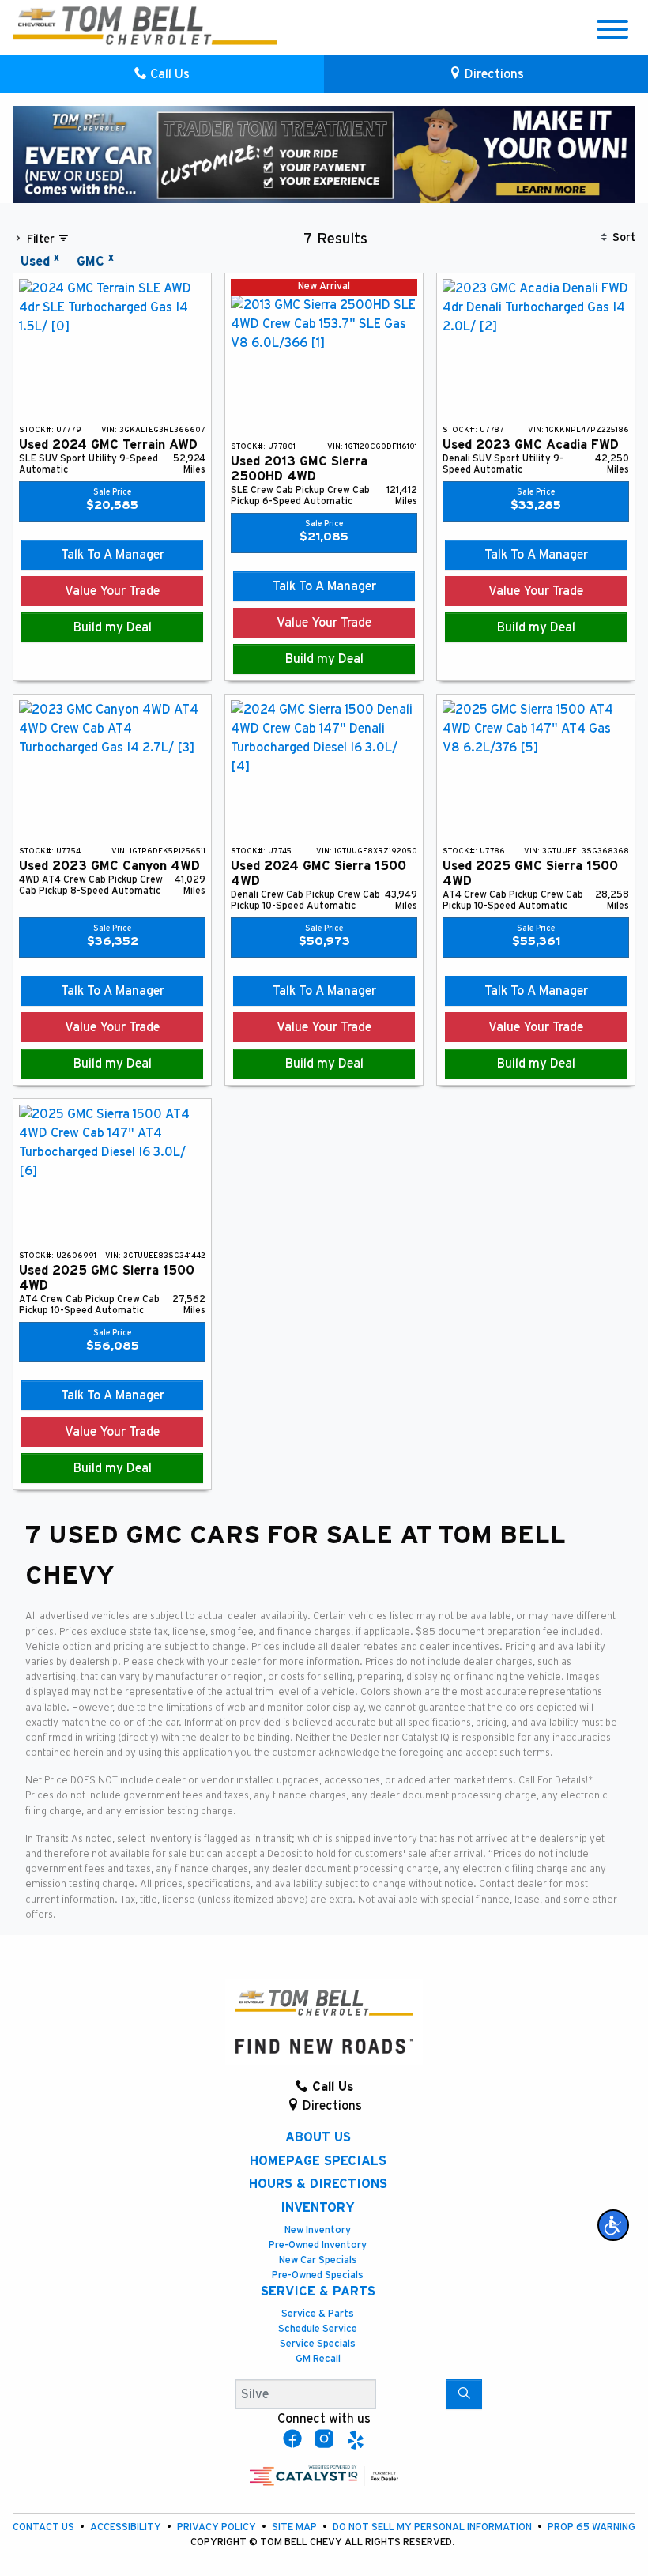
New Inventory (318, 2230)
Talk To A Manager (113, 555)
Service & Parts (318, 2292)
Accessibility (127, 2527)
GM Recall (318, 2359)
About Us (318, 2137)
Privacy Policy (218, 2527)
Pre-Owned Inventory (318, 2245)
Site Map (296, 2527)
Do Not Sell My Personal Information (433, 2527)
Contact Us (45, 2527)
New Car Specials (318, 2260)
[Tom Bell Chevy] (145, 25)
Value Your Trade (112, 591)
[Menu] (612, 32)
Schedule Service (318, 2329)
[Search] (464, 2394)
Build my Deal (113, 627)
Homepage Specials (318, 2161)
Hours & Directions (318, 2184)
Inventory (318, 2208)
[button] (613, 2225)
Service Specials (318, 2344)
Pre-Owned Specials (318, 2275)
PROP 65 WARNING (591, 2527)
